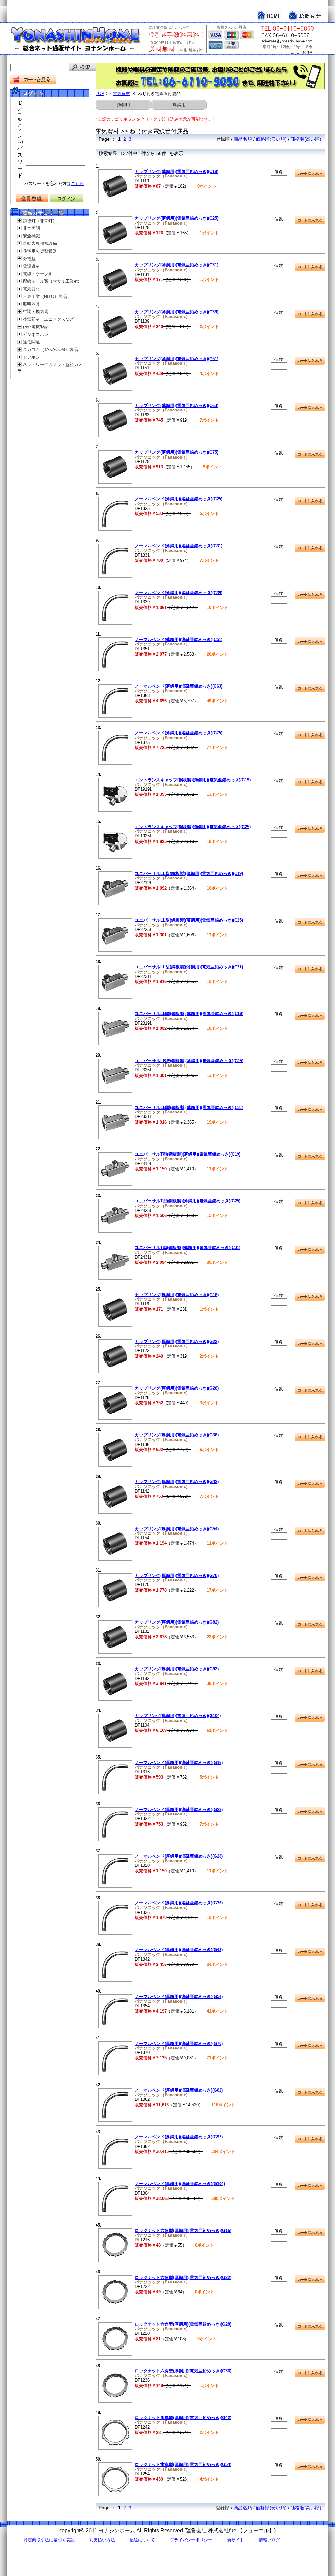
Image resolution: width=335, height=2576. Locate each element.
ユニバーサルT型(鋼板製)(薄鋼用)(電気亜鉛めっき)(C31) (188, 1248)
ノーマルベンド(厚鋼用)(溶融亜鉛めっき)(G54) (179, 1996)
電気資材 (31, 289)
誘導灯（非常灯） (40, 221)
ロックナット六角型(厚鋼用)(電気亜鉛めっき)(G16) (183, 2230)
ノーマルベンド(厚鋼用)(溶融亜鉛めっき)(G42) (179, 1950)
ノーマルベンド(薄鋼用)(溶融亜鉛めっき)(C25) (179, 499)
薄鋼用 (123, 105)
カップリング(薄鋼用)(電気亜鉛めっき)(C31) (176, 265)
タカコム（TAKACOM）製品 (50, 350)
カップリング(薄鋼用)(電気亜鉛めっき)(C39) (176, 312)
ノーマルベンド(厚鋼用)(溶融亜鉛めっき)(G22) (179, 1809)
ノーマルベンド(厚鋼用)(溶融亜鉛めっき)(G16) (179, 1762)
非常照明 (31, 228)
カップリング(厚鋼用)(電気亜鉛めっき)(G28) (177, 1388)
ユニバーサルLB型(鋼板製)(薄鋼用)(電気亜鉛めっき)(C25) (189, 1061)
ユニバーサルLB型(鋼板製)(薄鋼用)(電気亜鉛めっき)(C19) (189, 1014)
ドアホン (31, 357)
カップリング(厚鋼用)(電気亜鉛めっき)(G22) (177, 1341)
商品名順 (243, 139)
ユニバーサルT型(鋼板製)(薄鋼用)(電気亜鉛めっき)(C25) (188, 1201)
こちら (77, 184)
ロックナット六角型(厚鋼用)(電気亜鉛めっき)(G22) (183, 2277)
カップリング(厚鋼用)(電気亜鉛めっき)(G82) (177, 1622)
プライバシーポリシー (191, 2540)
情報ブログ (269, 2540)
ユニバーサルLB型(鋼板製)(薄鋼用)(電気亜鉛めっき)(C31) (189, 1107)
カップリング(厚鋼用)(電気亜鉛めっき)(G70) (177, 1575)
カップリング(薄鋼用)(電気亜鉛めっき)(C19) (176, 171)
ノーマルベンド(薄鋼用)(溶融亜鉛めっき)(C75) (179, 733)
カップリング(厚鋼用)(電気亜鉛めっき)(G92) (177, 1669)
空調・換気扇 (36, 312)
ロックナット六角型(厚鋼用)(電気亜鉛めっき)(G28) (183, 2324)
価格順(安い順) (271, 139)
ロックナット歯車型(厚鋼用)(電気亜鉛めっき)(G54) (183, 2464)
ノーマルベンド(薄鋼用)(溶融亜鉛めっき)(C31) (179, 546)
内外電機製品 (36, 327)
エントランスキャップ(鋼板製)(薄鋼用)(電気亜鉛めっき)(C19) (193, 780)
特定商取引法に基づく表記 (49, 2540)
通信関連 (31, 342)
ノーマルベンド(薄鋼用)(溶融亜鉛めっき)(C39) (179, 593)
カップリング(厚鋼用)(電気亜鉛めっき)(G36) (177, 1435)
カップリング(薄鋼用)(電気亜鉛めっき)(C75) (176, 452)
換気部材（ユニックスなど (48, 319)
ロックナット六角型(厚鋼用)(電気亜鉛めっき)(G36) (183, 2371)
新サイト (236, 2540)
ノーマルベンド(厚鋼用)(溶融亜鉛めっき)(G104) (180, 2184)
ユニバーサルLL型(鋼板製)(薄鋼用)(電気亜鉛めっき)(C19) (189, 873)
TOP (100, 94)
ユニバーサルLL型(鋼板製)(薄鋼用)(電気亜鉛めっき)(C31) (189, 967)
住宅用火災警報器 (40, 251)
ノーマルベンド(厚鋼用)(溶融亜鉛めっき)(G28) (179, 1856)
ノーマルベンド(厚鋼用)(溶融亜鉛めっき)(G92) (179, 2137)
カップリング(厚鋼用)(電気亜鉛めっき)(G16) (177, 1295)
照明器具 (31, 304)
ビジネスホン (36, 335)
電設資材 (31, 266)
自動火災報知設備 (40, 243)
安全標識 (31, 236)
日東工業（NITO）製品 (45, 297)
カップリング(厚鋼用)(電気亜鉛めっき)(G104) (178, 1716)
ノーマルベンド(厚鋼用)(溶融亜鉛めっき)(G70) (179, 2043)
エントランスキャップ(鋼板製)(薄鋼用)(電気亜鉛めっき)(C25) (193, 827)
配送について (142, 2540)
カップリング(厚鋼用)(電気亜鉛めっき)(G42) (177, 1482)
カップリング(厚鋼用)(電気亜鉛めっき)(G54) (177, 1529)
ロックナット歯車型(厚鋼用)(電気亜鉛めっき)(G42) (183, 2418)
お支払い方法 (102, 2540)
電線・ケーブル (38, 274)
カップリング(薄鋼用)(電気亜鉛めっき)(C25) (176, 218)
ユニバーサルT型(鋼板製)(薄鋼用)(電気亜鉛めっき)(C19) (188, 1154)
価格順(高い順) (306, 139)
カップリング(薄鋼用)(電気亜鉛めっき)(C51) (176, 359)
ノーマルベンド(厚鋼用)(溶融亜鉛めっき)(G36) (179, 1903)
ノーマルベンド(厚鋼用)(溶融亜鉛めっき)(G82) (179, 2090)
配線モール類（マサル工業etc (51, 281)
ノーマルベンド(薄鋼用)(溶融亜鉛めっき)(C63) (179, 686)
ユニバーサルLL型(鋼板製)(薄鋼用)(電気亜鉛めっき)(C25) (189, 920)
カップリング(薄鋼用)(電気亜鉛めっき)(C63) (176, 405)
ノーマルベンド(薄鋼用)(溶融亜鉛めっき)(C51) (179, 639)
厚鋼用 (179, 105)
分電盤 (29, 259)
